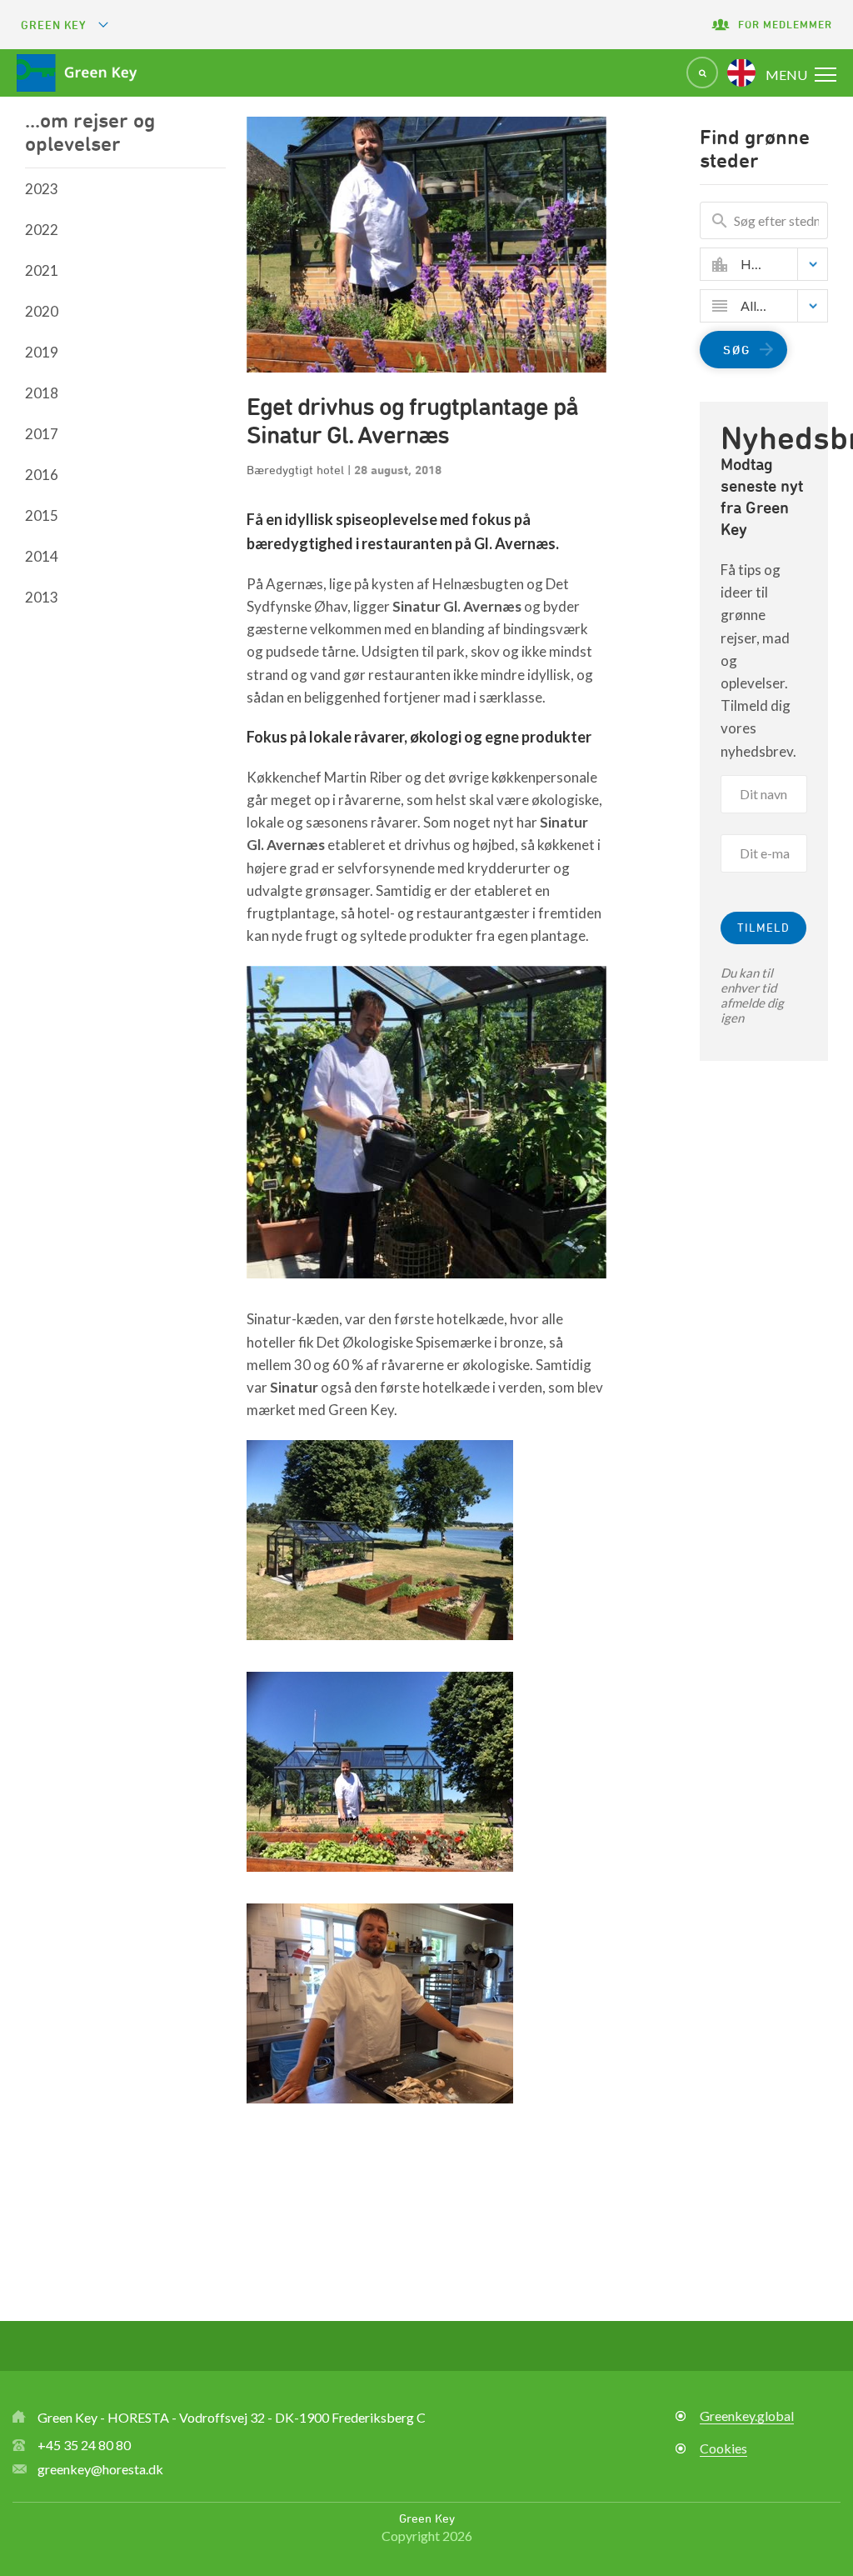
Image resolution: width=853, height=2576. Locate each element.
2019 (42, 352)
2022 (42, 230)
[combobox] (776, 264)
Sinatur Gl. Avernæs (457, 606)
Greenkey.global (747, 2416)
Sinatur (294, 1387)
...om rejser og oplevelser (90, 132)
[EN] (741, 73)
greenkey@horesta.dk (100, 2469)
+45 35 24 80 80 (84, 2445)
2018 (42, 393)
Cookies (723, 2448)
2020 (42, 311)
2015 (42, 515)
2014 (42, 556)
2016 (42, 475)
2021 (42, 270)
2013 (42, 597)
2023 (42, 189)
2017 (42, 434)
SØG (736, 350)
